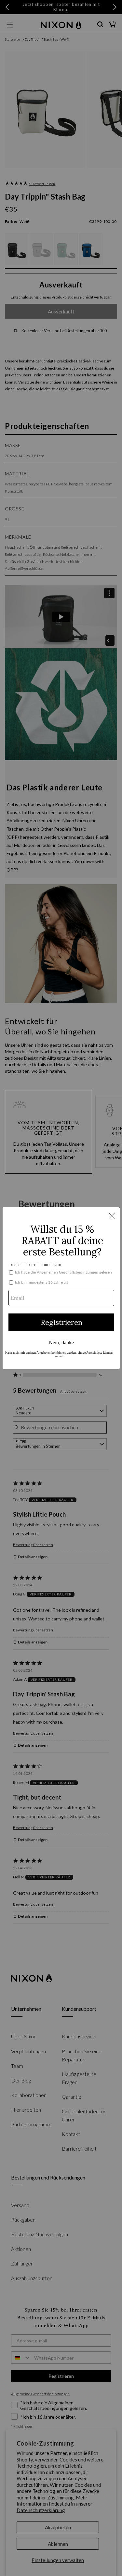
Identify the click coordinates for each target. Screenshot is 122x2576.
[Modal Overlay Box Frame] (61, 1288)
